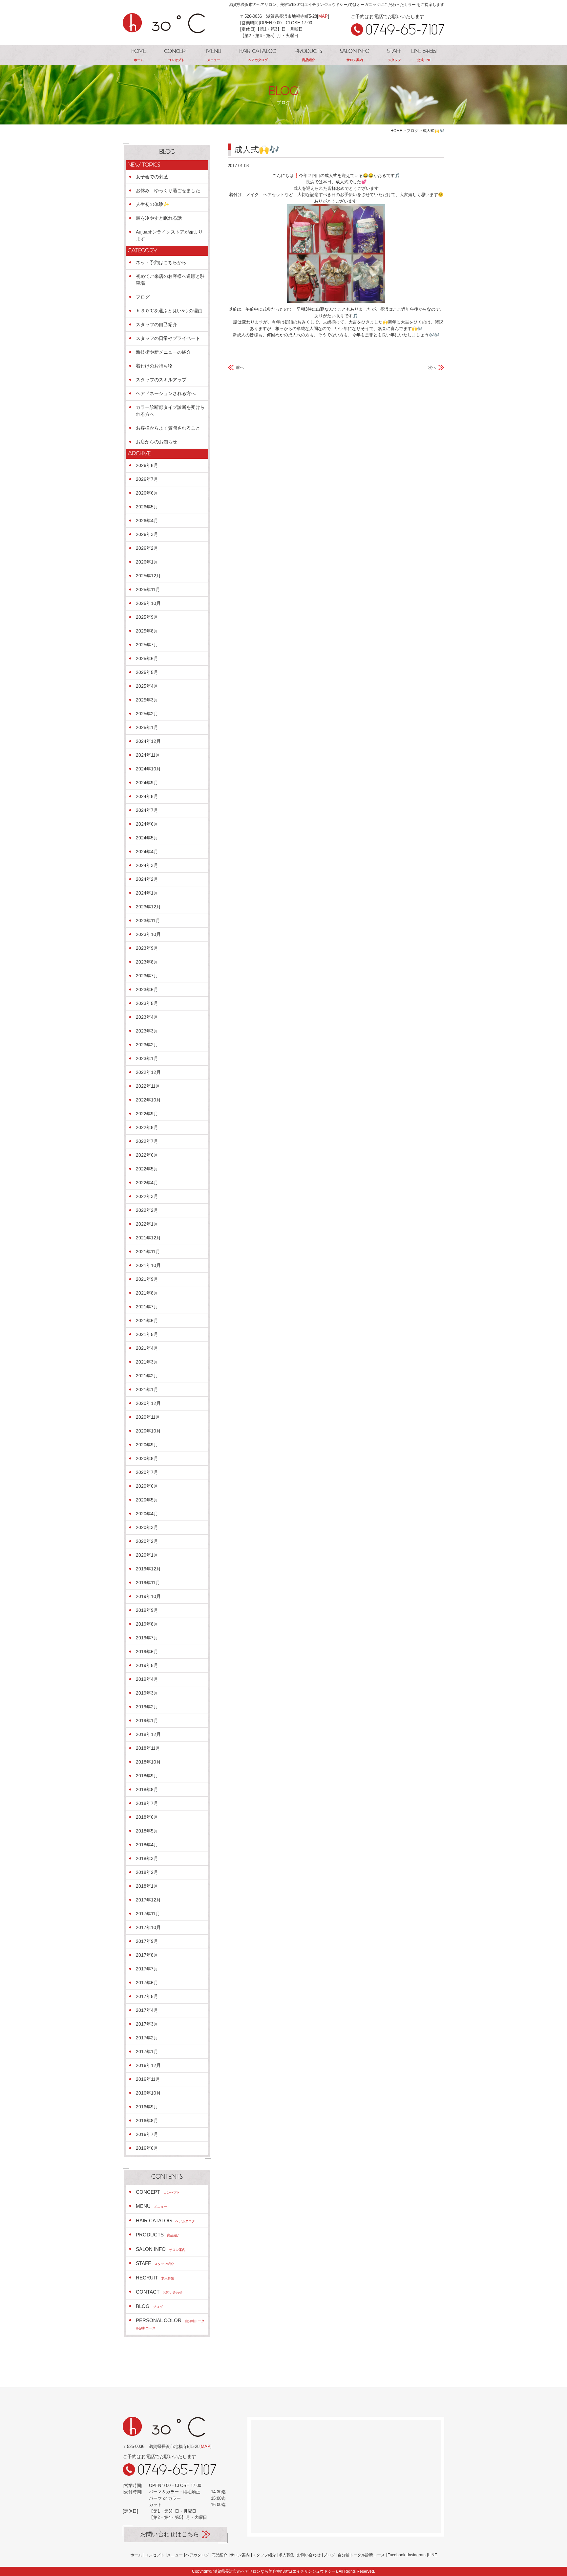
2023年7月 (147, 976)
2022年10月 (148, 1100)
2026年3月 (147, 534)
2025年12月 (148, 576)
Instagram (417, 2555)
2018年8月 (147, 1789)
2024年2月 (147, 879)
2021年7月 (147, 1307)
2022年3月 (147, 1196)
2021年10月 (148, 1265)
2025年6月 (147, 658)
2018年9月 (147, 1776)
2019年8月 (147, 1624)
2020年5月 (147, 1500)
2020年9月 (147, 1445)
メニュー (175, 2555)
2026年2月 (147, 548)
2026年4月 (147, 521)
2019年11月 (148, 1583)
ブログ (143, 297)
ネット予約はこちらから (161, 262)
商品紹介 (220, 2555)
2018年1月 (147, 1886)
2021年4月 (147, 1348)
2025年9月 (147, 617)
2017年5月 (147, 1996)
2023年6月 (147, 989)
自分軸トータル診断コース (361, 2555)
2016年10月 (148, 2093)
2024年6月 (147, 824)
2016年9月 (147, 2107)
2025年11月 (148, 589)
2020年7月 (147, 1472)
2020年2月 (147, 1541)
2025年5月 (147, 672)
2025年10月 (148, 603)
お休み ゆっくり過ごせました (168, 190)
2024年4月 (147, 852)
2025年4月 (147, 686)
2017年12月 (148, 1900)
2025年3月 (147, 700)
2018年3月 (147, 1858)
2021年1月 (147, 1389)
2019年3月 (147, 1693)
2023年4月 (147, 1017)
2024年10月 (148, 769)
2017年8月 (147, 1955)
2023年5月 (147, 1003)
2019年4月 (147, 1679)
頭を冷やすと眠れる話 (159, 218)
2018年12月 (148, 1734)
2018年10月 (148, 1762)
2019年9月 (147, 1610)
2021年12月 (148, 1238)
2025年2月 (147, 714)
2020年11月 (148, 1417)
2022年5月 (147, 1169)
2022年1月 (147, 1224)
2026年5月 (147, 507)
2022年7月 (147, 1141)
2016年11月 (148, 2079)
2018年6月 (147, 1817)
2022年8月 (147, 1127)
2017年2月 (147, 2038)
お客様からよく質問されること (168, 428)
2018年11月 (148, 1748)
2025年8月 (147, 631)
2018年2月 (147, 1872)
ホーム (136, 2555)
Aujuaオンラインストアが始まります (169, 235)
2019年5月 (147, 1665)
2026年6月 (147, 493)
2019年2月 (147, 1707)
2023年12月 (148, 907)
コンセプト (155, 2555)
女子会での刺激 (152, 177)
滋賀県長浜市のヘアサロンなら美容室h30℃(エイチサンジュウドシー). (276, 2571)
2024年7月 (147, 810)
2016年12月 (148, 2065)
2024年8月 (147, 796)
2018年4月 (147, 1845)
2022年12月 (148, 1072)
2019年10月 (148, 1596)
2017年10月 (148, 1927)
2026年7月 (147, 479)
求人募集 (286, 2555)
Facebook (396, 2555)
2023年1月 (147, 1058)
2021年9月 (147, 1279)
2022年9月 (147, 1114)
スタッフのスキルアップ (161, 380)
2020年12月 (148, 1403)
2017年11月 (148, 1914)
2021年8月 (147, 1293)
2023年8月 (147, 962)
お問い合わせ (309, 2555)
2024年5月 (147, 838)
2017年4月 (147, 2010)
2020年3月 (147, 1527)
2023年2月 (147, 1045)
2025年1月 (147, 727)
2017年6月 (147, 1983)
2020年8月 (147, 1458)
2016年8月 (147, 2121)
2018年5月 (147, 1831)
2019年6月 (147, 1652)
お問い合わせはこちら (170, 2534)
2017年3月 (147, 2024)
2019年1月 (147, 1721)
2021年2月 (147, 1376)
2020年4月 (147, 1514)
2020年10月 (148, 1431)
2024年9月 (147, 783)
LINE (433, 2555)
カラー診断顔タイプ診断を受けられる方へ (170, 411)
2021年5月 (147, 1334)
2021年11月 (148, 1252)
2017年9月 (147, 1941)
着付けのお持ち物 (154, 366)
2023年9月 (147, 948)
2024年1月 (147, 893)
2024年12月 (148, 741)
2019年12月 (148, 1569)
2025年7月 (147, 645)
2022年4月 (147, 1183)
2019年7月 (147, 1638)
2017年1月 (147, 2052)
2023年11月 (148, 921)
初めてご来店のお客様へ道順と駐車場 (170, 280)
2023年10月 (148, 934)
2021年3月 (147, 1362)
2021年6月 (147, 1321)
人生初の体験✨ (152, 204)
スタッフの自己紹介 (157, 324)
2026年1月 (147, 562)
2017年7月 (147, 1969)
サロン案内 (240, 2555)
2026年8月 (147, 465)
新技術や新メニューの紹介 (163, 352)
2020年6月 (147, 1486)
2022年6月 (147, 1155)
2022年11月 (148, 1086)
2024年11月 (148, 755)
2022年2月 (147, 1210)
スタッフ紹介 (264, 2555)
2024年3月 (147, 865)
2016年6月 (147, 2148)
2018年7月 (147, 1803)
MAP (323, 16)
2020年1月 (147, 1555)
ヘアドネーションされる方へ (166, 393)
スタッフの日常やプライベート (168, 338)
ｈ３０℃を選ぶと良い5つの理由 (169, 311)
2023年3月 (147, 1031)
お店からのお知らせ (157, 442)
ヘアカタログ (197, 2555)
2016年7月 (147, 2134)
